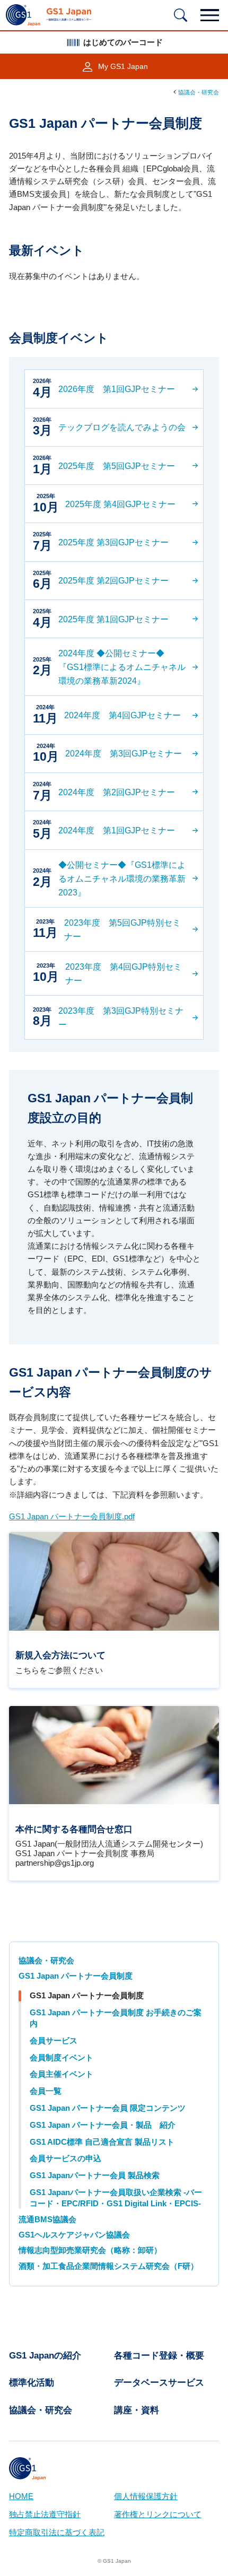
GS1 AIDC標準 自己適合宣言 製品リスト (102, 2142)
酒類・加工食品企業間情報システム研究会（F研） (108, 2266)
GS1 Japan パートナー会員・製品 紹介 (103, 2125)
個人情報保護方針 (146, 2496)
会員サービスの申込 (65, 2159)
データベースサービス (159, 2383)
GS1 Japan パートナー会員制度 (76, 1976)
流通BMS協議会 (47, 2220)
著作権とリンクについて (158, 2514)
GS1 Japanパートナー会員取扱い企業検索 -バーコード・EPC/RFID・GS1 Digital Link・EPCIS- (116, 2198)
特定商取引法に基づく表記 (57, 2533)
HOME (21, 2496)
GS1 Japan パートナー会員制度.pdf (72, 1517)
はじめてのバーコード (123, 42)
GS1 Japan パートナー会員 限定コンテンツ (108, 2108)
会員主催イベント (62, 2074)
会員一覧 (46, 2091)
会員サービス (54, 2041)
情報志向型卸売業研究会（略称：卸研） (90, 2250)
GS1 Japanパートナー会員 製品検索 (95, 2175)
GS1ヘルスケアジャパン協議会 (74, 2235)
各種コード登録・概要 (159, 2356)
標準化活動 (32, 2383)
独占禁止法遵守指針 (45, 2514)
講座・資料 (137, 2410)
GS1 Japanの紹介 (45, 2356)
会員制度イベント (62, 2058)
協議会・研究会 (199, 92)
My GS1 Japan (123, 67)
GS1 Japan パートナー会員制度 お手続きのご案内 (116, 2018)
